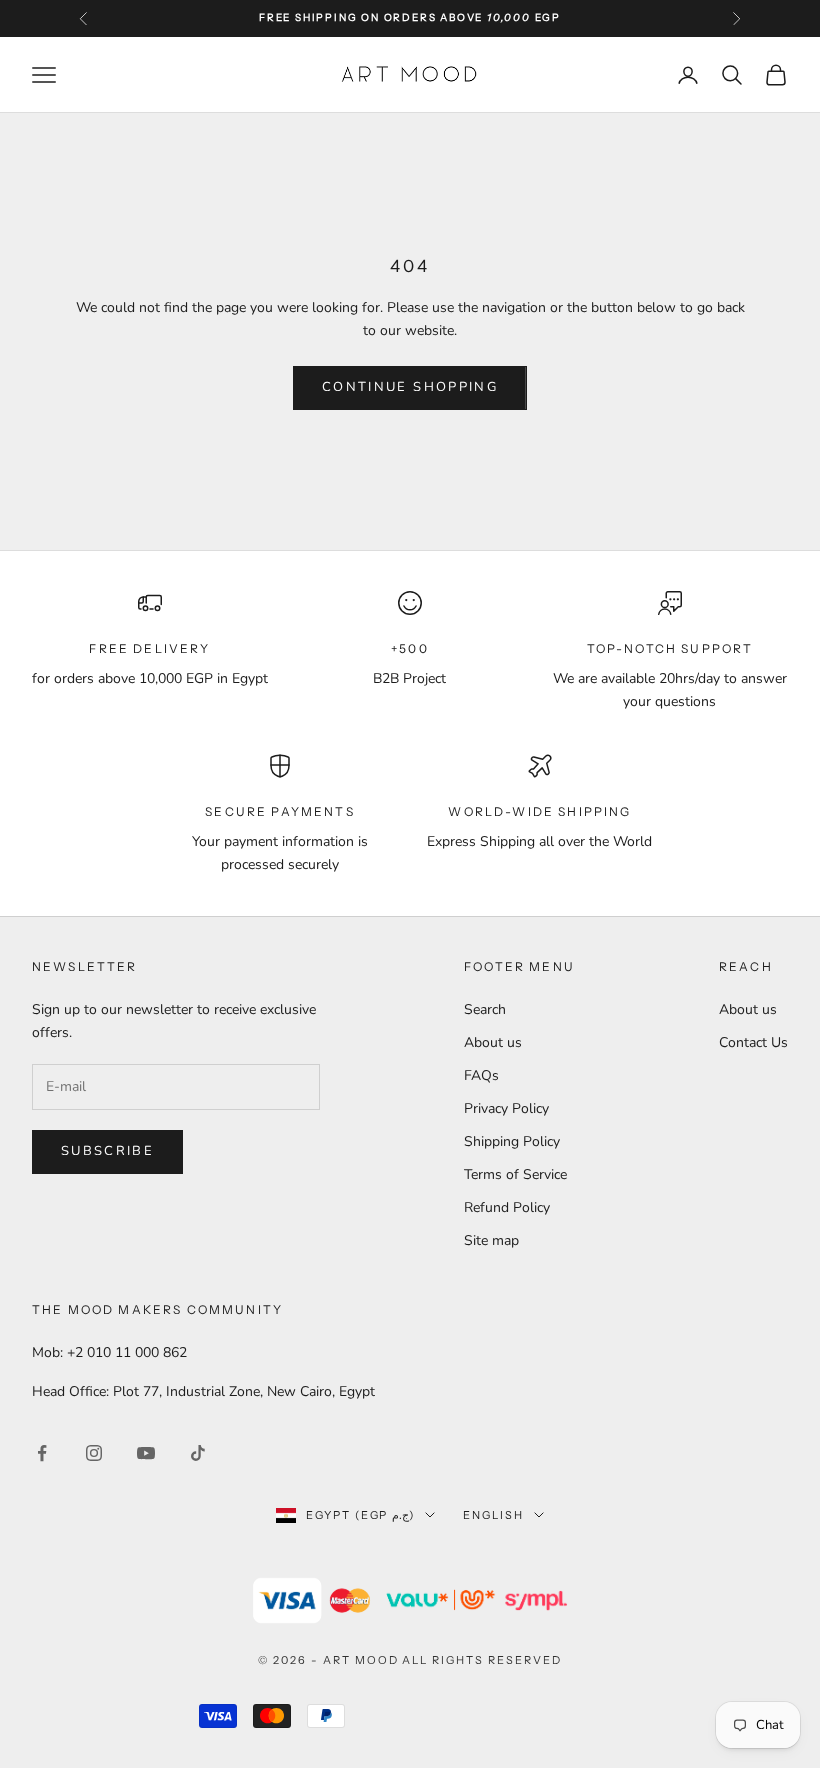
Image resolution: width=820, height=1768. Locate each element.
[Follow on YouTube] (146, 1453)
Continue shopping (410, 387)
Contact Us (753, 1042)
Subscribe (107, 1151)
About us (493, 1042)
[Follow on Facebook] (42, 1453)
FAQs (481, 1075)
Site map (491, 1240)
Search (485, 1009)
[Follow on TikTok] (198, 1453)
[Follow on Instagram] (94, 1453)
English (493, 1515)
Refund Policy (507, 1207)
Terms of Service (515, 1174)
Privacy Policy (506, 1108)
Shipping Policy (512, 1141)
